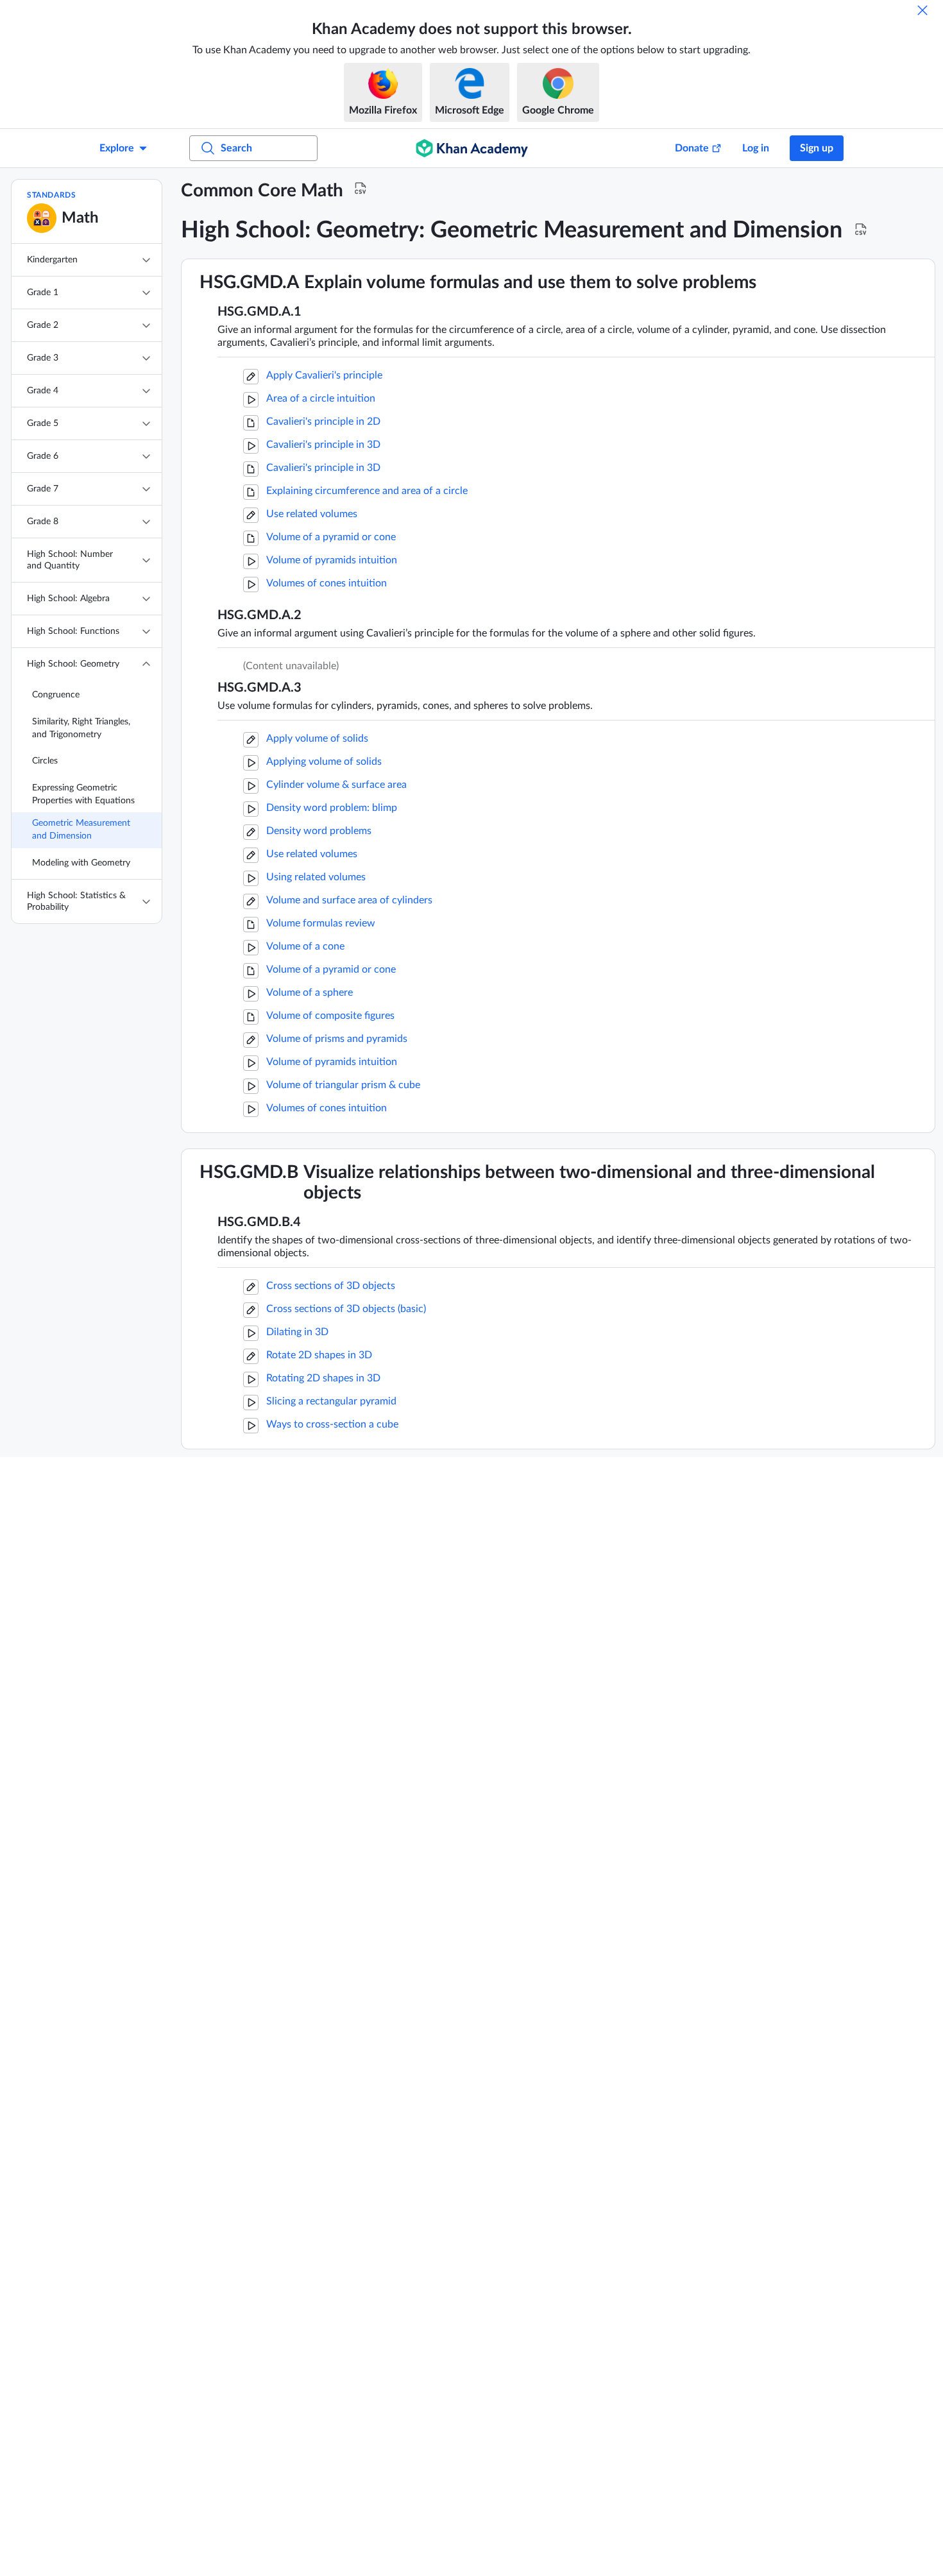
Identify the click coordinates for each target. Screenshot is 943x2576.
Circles (45, 761)
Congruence (56, 695)
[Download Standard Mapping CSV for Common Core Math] (361, 189)
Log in (756, 148)
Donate (692, 148)
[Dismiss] (922, 10)
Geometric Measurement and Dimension (81, 830)
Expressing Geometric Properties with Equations (83, 794)
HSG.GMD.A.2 (259, 615)
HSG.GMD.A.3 (259, 688)
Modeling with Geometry (81, 863)
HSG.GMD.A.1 (259, 312)
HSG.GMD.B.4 (259, 1222)
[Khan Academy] (472, 148)
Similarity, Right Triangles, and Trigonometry (81, 728)
